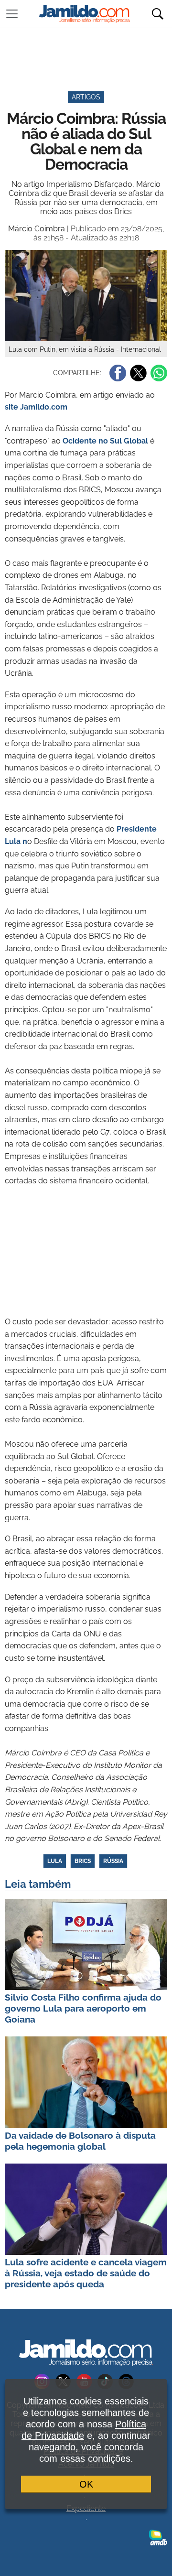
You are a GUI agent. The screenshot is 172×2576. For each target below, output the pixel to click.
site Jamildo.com (36, 407)
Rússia (113, 1861)
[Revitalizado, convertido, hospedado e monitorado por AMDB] (158, 2537)
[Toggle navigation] (12, 14)
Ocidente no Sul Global (104, 441)
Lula (55, 1861)
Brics (83, 1861)
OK (86, 2484)
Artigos (86, 97)
